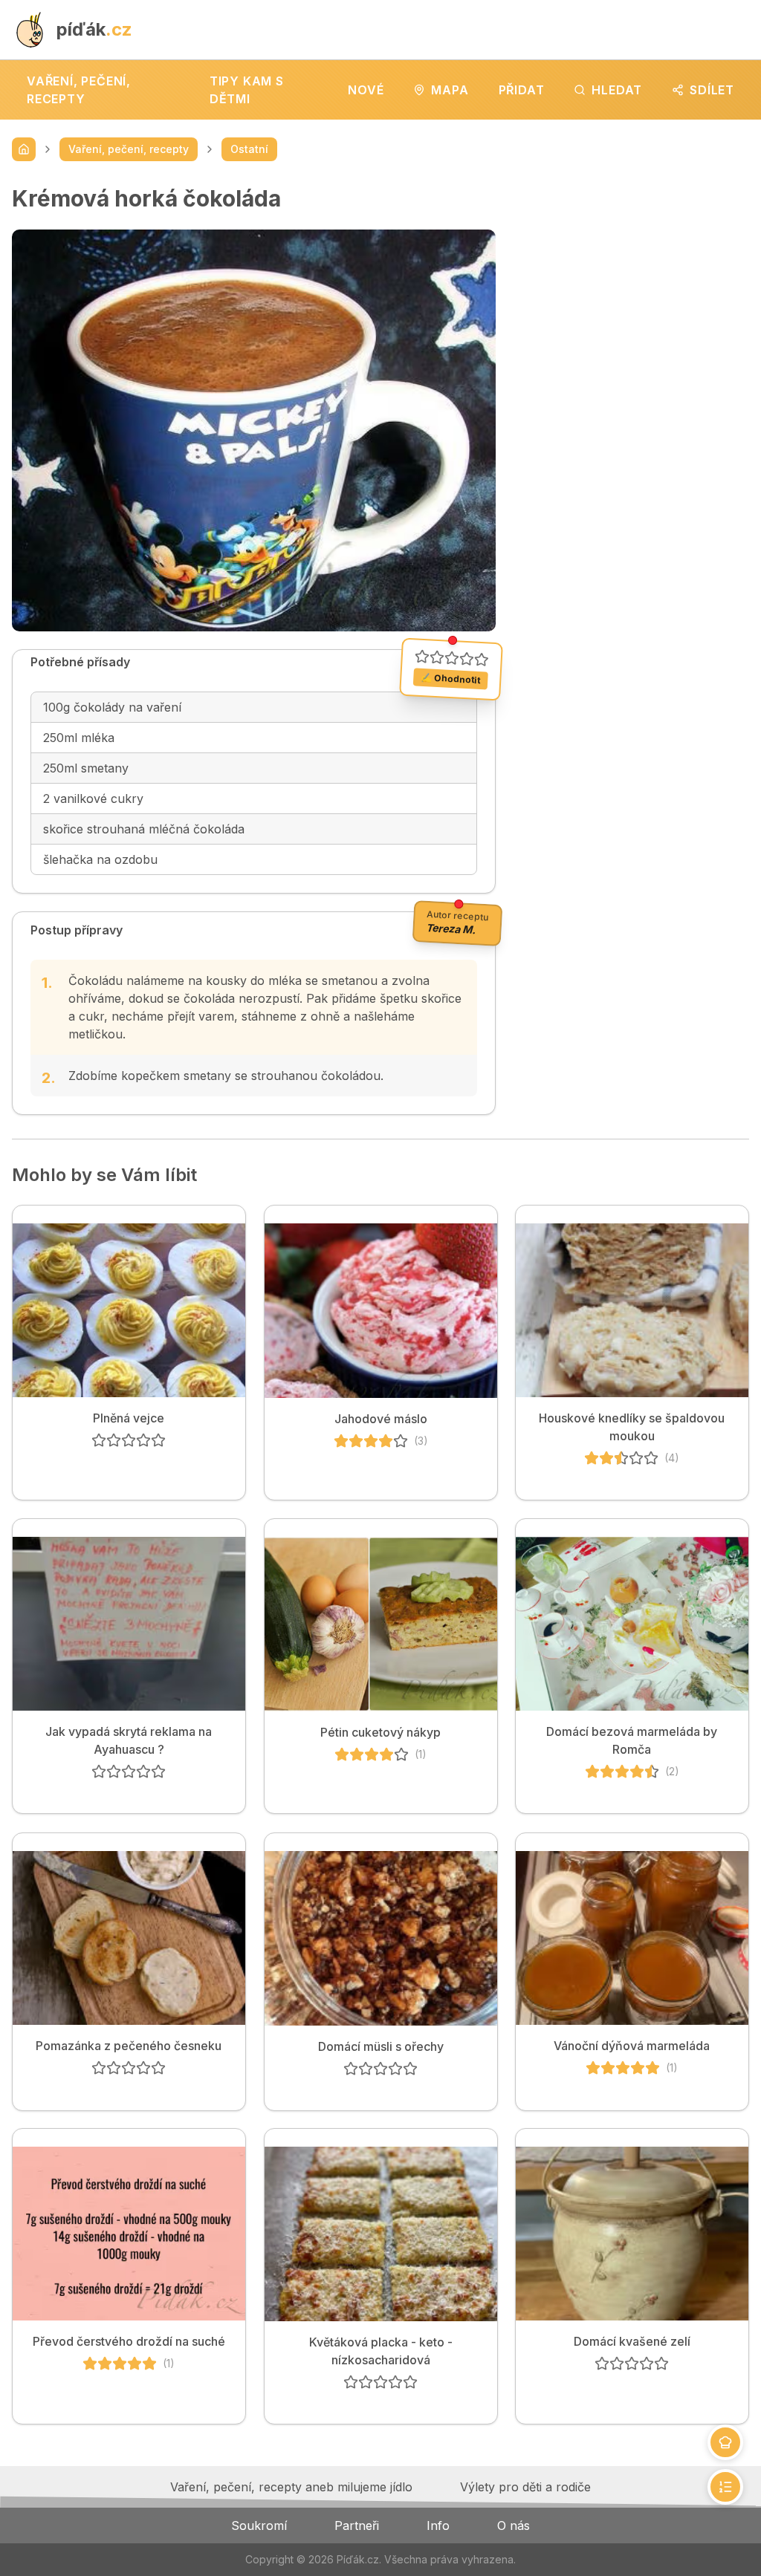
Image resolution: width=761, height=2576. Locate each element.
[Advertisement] (634, 278)
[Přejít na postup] (725, 2487)
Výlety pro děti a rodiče (525, 2487)
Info (438, 2525)
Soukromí (259, 2525)
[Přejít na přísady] (725, 2442)
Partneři (357, 2525)
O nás (514, 2525)
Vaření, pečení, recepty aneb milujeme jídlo (291, 2487)
